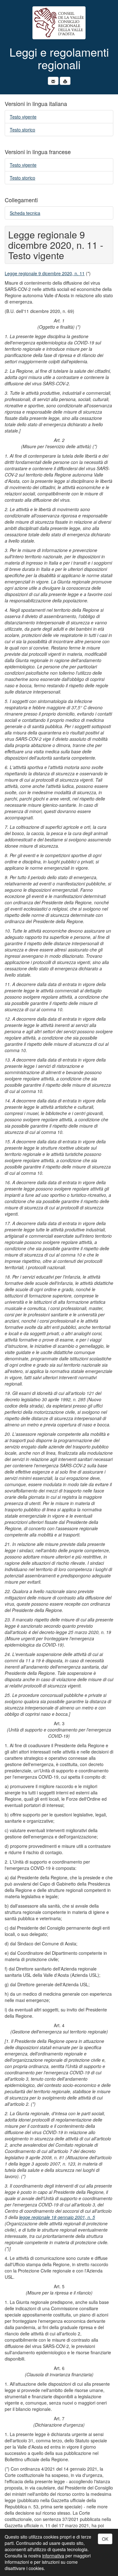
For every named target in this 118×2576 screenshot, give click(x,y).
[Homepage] (59, 23)
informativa (53, 2556)
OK (105, 2539)
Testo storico (22, 130)
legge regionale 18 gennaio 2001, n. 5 (57, 2217)
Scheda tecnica (25, 213)
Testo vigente (23, 117)
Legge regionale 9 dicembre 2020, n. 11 (45, 273)
